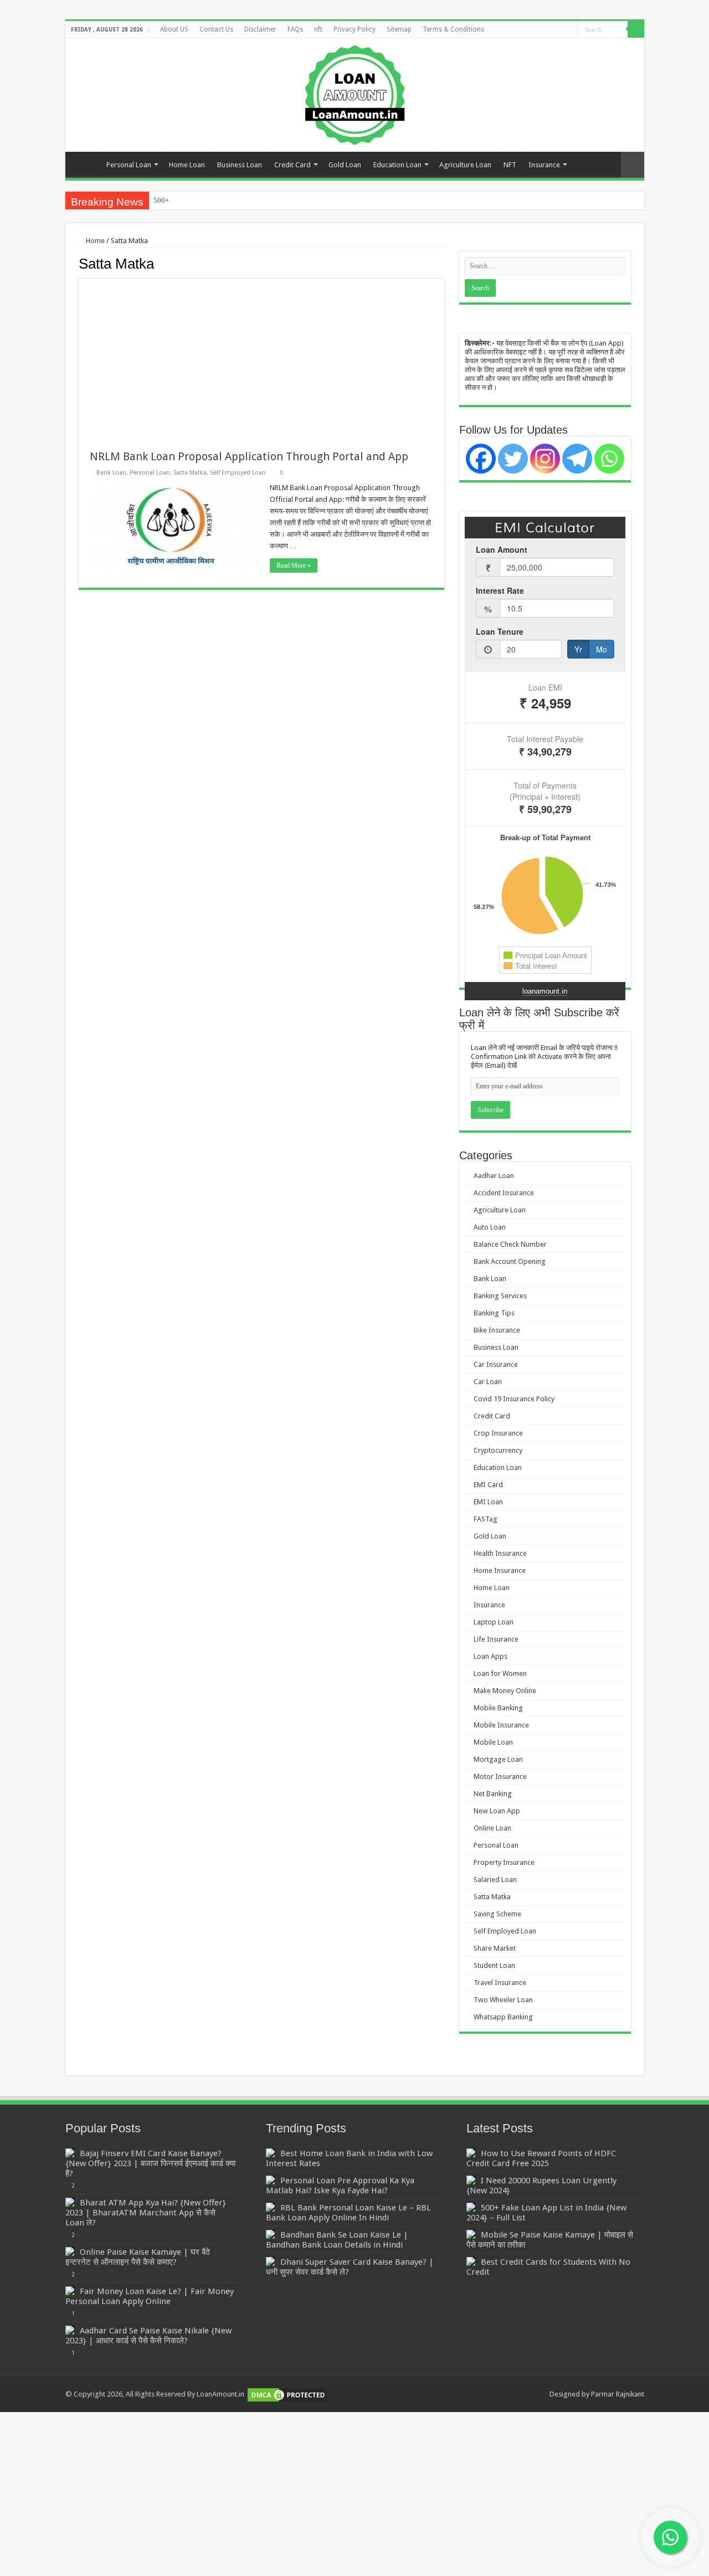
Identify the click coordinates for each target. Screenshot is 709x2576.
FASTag (485, 1519)
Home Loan (187, 165)
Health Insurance (500, 1553)
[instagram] (570, 30)
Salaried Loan (495, 1880)
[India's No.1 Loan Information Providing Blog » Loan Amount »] (355, 93)
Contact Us (216, 29)
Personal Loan (129, 165)
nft (318, 29)
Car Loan (488, 1382)
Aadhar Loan (494, 1176)
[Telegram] (577, 459)
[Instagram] (545, 459)
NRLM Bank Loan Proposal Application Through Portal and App (249, 456)
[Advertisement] (261, 356)
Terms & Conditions (453, 29)
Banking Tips (494, 1313)
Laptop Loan (494, 1622)
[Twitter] (549, 30)
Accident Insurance (504, 1193)
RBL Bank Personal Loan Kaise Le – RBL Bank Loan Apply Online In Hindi (348, 2213)
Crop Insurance (498, 1433)
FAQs (295, 29)
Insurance (544, 165)
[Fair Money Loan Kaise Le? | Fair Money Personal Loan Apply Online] (70, 2291)
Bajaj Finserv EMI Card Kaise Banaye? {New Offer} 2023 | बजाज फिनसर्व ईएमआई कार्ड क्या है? (150, 2163)
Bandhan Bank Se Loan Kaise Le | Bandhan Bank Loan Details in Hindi (337, 2240)
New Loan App (497, 1811)
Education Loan (397, 165)
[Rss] (528, 30)
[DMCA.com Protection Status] (287, 2394)
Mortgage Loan (498, 1759)
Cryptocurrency (498, 1450)
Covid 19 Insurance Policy (514, 1399)
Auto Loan (490, 1227)
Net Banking (493, 1794)
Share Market (495, 1948)
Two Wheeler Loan (503, 2000)
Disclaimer (260, 29)
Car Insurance (496, 1364)
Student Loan (494, 1965)
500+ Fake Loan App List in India (204, 200)
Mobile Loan (493, 1742)
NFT (510, 165)
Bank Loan (111, 473)
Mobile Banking (498, 1708)
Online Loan (492, 1828)
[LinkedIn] (559, 30)
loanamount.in (545, 991)
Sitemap (399, 29)
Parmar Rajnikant (618, 2394)
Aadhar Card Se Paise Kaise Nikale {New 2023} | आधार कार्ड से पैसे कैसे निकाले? (148, 2336)
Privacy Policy (354, 29)
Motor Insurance (500, 1777)
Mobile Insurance (501, 1725)
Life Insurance (496, 1639)
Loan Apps (490, 1656)
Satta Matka (190, 473)
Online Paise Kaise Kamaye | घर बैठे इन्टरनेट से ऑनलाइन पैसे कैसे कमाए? (138, 2257)
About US (174, 29)
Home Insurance (500, 1570)
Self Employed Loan (238, 473)
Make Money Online (505, 1691)
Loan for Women (500, 1673)
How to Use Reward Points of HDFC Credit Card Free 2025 (541, 2158)
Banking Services (500, 1296)
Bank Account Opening (510, 1261)
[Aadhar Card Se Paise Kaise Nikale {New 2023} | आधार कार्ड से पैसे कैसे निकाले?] (70, 2330)
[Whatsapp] (609, 459)
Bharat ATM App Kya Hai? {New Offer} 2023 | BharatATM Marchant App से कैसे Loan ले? (146, 2213)
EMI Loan (488, 1502)
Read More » (294, 565)
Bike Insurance (497, 1330)
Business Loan (240, 165)
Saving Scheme (497, 1914)
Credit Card (292, 165)
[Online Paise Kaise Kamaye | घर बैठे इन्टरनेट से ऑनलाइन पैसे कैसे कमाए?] (70, 2251)
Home (85, 163)
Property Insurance (504, 1862)
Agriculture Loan (465, 165)
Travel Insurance (500, 1983)
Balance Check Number (510, 1244)
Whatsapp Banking (503, 2017)
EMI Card (488, 1485)
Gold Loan (345, 165)
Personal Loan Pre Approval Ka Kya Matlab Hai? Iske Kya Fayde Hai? (340, 2186)
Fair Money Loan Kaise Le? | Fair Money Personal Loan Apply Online (150, 2296)
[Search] (636, 29)
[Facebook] (538, 30)
